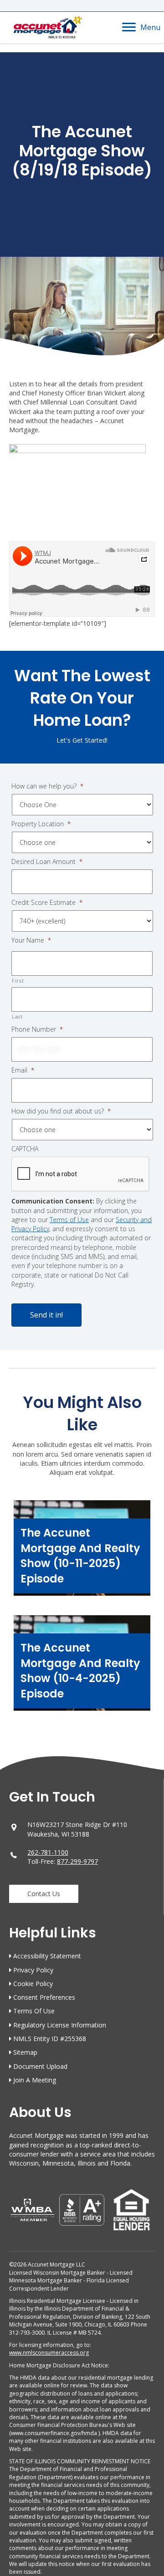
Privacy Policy (33, 1970)
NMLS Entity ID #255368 (50, 2039)
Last (17, 1016)
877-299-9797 (77, 1861)
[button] (44, 1894)
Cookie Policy (33, 1984)
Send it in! (46, 1315)
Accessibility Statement (47, 1956)
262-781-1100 (48, 1852)
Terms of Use (69, 1220)
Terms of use (34, 2011)
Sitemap (25, 2052)
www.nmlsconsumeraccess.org (49, 2353)
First (18, 981)
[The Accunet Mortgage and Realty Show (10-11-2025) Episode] (82, 1553)
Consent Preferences (44, 1997)
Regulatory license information (60, 2025)
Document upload (40, 2066)
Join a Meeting (35, 2080)
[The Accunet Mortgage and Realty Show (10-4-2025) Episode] (82, 1667)
